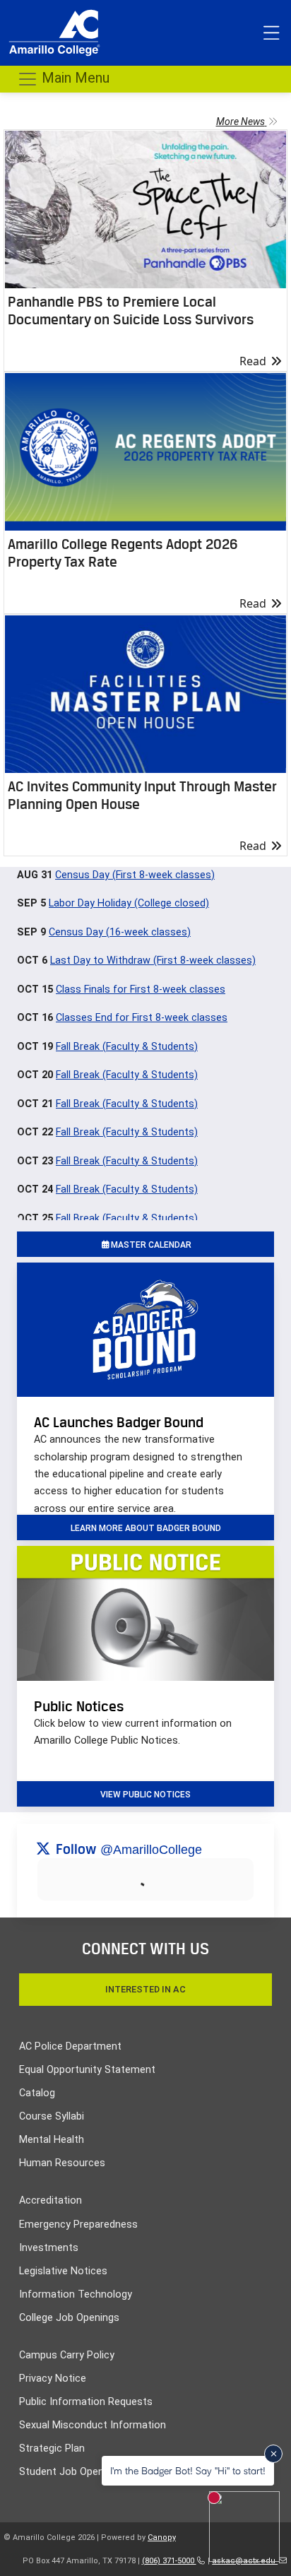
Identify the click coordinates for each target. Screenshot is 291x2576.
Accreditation (51, 2200)
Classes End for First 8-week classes (142, 1018)
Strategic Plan (52, 2448)
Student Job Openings (71, 2472)
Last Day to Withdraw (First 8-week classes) (153, 961)
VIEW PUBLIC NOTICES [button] (145, 1795)
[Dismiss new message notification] (273, 2454)
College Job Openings (69, 2318)
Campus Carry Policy (67, 2355)
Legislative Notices (63, 2271)
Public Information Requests (86, 2402)
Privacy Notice (53, 2379)
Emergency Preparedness (78, 2225)
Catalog (37, 2093)
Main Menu (74, 78)
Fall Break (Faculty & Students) (127, 1047)
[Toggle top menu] (271, 33)
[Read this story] (145, 209)
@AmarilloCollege (151, 1850)
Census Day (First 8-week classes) (135, 875)
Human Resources (62, 2163)
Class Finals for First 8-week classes (141, 989)
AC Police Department (70, 2046)
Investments (49, 2248)
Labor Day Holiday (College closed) (129, 903)
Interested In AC (145, 1989)
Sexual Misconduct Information (93, 2425)
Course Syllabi (52, 2116)
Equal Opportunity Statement (87, 2070)
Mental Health (52, 2140)
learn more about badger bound (146, 1528)
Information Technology (76, 2294)
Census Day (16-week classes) (120, 932)
